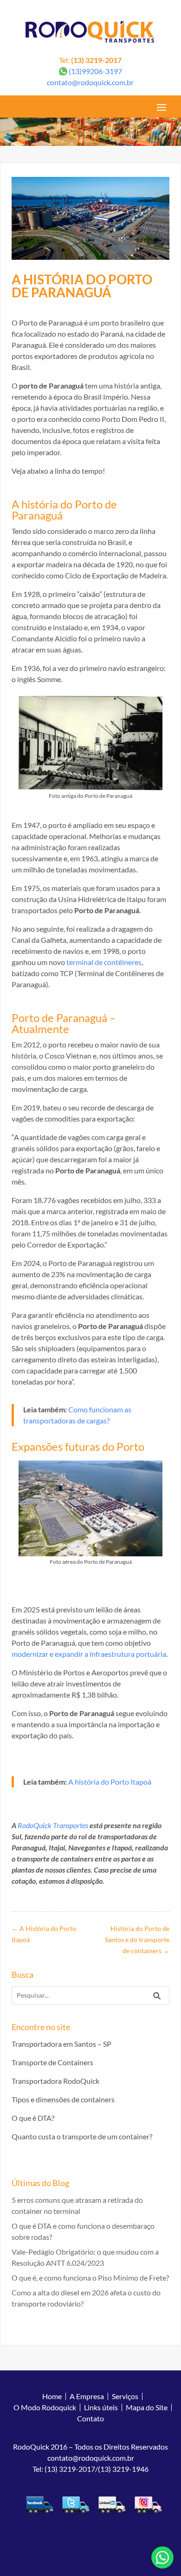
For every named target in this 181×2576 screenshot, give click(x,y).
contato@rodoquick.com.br (90, 82)
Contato (90, 2418)
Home (52, 2396)
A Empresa (87, 2396)
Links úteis (101, 2407)
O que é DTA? (33, 2118)
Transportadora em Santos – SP (61, 2044)
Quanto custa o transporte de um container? (82, 2136)
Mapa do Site (147, 2407)
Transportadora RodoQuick (55, 2081)
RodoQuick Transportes (53, 1825)
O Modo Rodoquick (45, 2407)
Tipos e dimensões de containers (63, 2099)
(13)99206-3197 (95, 71)
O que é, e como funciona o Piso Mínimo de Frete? (90, 2278)
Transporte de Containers (52, 2062)
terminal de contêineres (104, 962)
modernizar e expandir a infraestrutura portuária (89, 1654)
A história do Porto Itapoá (110, 1782)
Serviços (125, 2396)
